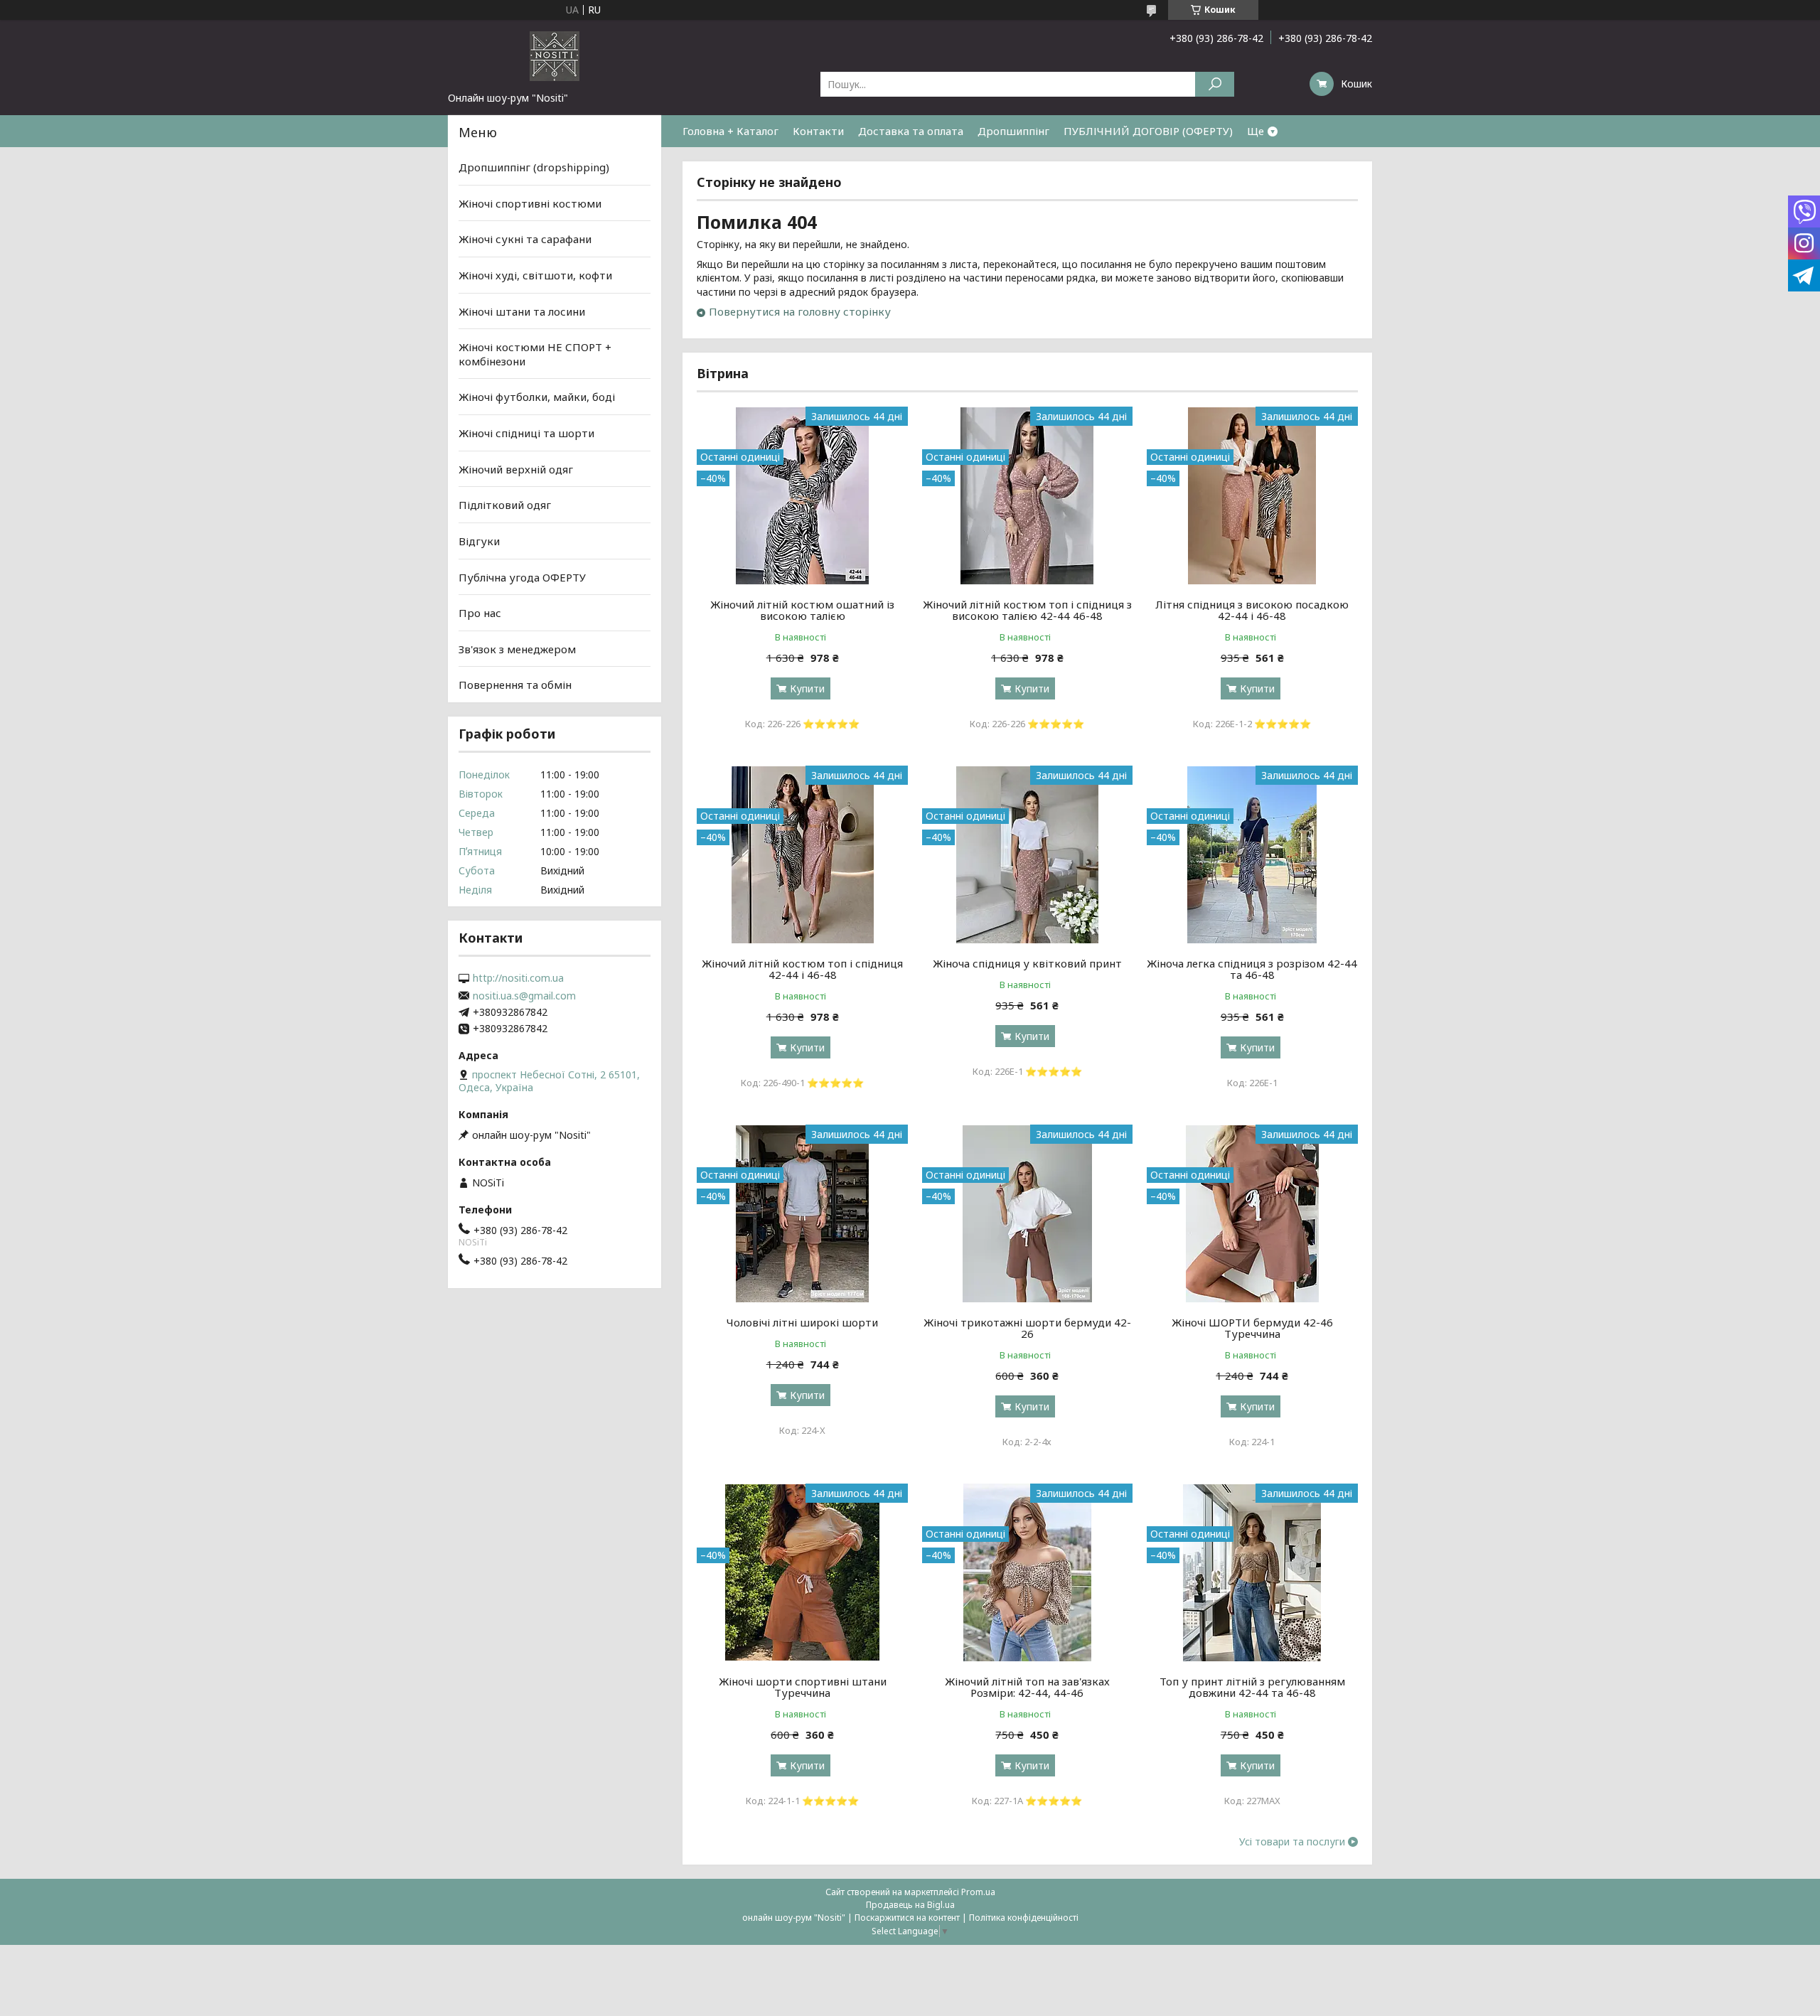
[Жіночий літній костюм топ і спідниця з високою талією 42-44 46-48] (1028, 495)
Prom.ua (978, 1892)
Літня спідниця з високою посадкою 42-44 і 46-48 (1252, 610)
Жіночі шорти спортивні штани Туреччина (803, 1687)
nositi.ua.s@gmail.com (524, 996)
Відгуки (479, 541)
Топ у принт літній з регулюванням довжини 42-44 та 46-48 (1252, 1687)
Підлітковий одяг (505, 505)
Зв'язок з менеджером (517, 649)
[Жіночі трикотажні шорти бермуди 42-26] (1028, 1213)
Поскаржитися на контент (907, 1918)
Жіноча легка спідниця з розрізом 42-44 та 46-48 (1252, 969)
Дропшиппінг (1013, 131)
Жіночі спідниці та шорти (526, 433)
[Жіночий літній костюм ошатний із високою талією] (802, 495)
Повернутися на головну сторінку (800, 311)
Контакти (818, 131)
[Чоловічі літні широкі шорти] (802, 1213)
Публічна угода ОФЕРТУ (522, 577)
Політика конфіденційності (1024, 1918)
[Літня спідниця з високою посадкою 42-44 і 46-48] (1252, 495)
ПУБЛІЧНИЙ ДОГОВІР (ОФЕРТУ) (1148, 131)
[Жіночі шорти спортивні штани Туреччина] (802, 1572)
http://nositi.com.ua (518, 978)
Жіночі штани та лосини (522, 311)
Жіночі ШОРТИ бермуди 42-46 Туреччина (1252, 1328)
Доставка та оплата (911, 131)
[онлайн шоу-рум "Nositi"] (555, 55)
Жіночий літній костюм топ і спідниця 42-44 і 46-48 (802, 969)
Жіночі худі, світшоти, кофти (535, 275)
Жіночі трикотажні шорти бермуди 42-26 (1027, 1328)
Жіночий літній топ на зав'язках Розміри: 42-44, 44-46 (1027, 1687)
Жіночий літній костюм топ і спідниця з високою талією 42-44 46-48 (1027, 610)
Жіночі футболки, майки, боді (537, 397)
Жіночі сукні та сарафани (525, 239)
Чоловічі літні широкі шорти (802, 1322)
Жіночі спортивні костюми (530, 203)
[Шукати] (1215, 84)
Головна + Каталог (730, 131)
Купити (807, 688)
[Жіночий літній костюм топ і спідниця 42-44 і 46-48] (802, 854)
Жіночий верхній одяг (516, 469)
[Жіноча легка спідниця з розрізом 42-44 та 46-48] (1252, 854)
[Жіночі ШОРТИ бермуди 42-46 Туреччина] (1252, 1213)
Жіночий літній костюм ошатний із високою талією (802, 610)
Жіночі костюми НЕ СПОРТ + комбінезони (535, 354)
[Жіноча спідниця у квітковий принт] (1028, 854)
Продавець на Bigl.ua (910, 1905)
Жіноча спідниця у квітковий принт (1027, 963)
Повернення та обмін (515, 685)
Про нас (480, 613)
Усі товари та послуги (1292, 1842)
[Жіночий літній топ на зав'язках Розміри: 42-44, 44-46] (1028, 1572)
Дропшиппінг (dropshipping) (534, 167)
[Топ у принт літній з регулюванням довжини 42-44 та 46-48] (1252, 1572)
